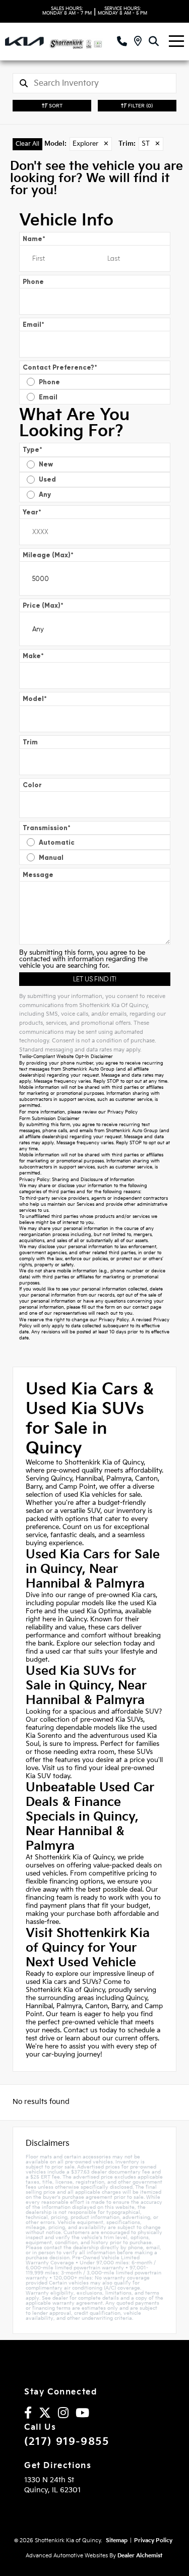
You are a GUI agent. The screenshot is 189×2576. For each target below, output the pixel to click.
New (46, 464)
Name (34, 239)
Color (32, 785)
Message (38, 875)
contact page (147, 1307)
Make (33, 656)
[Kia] (24, 41)
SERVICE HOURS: (122, 11)
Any (45, 494)
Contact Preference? (60, 367)
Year (32, 512)
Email (34, 325)
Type (33, 450)
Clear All (27, 144)
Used (47, 479)
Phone (33, 282)
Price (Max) (43, 605)
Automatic (57, 842)
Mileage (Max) (48, 555)
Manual (51, 858)
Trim (30, 742)
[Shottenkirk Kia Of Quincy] (83, 42)
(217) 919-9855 (67, 2442)
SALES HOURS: (67, 11)
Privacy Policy (122, 1112)
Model (35, 699)
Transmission (47, 828)
